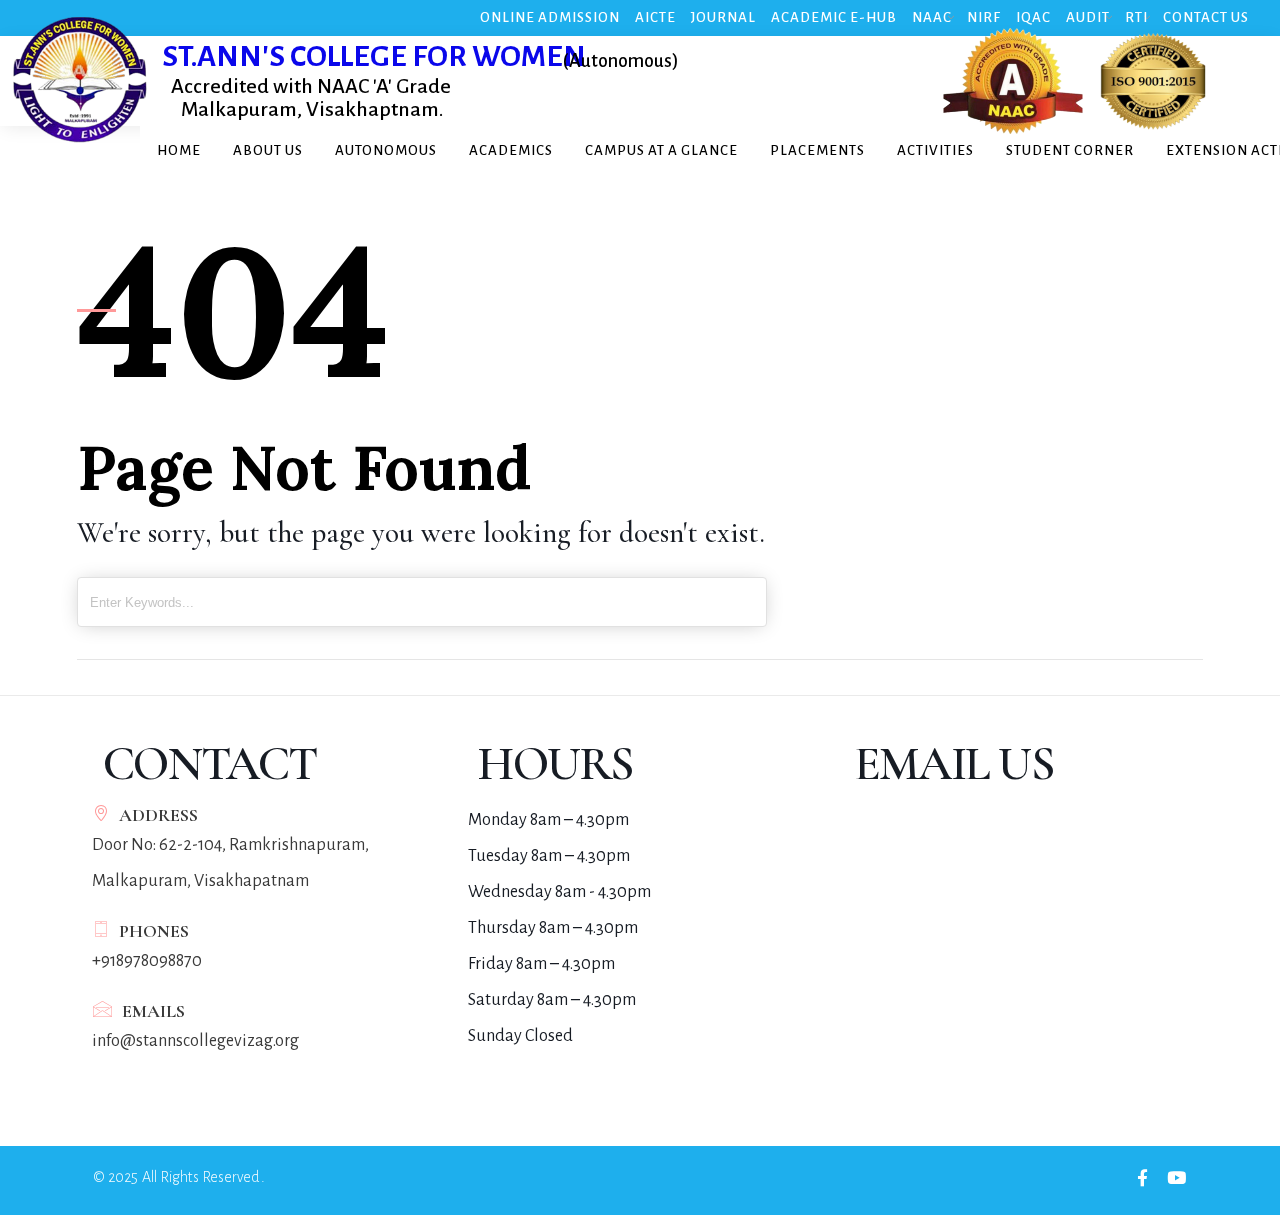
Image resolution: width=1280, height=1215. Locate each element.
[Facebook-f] (1142, 1178)
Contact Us (1206, 17)
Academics (511, 150)
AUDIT (1088, 17)
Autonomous (386, 150)
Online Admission (550, 17)
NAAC (932, 17)
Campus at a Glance (661, 150)
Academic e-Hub (834, 17)
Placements (817, 150)
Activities (935, 150)
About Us (268, 150)
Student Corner (1070, 150)
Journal (723, 17)
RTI (1136, 17)
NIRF (984, 17)
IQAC (1033, 17)
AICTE (655, 17)
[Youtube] (1176, 1178)
